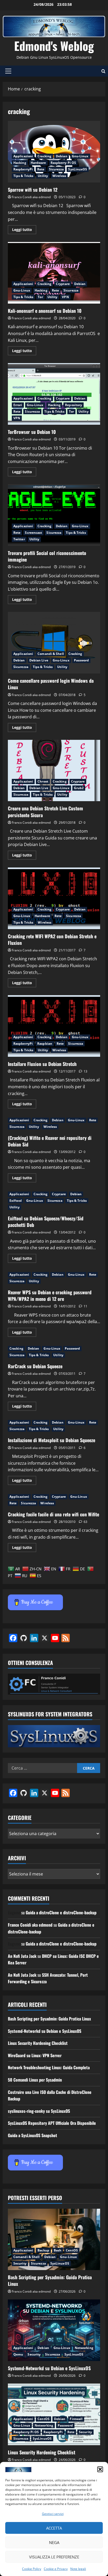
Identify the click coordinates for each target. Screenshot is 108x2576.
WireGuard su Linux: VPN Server (35, 2055)
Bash (58, 2250)
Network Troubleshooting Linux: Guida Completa (49, 2067)
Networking (84, 2348)
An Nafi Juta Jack (22, 1956)
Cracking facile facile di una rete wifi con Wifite (53, 1514)
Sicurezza (56, 169)
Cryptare (63, 284)
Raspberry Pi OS (63, 163)
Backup (43, 2250)
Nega (54, 2542)
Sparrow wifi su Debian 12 (54, 152)
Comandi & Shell (51, 654)
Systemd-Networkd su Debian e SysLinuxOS (45, 2031)
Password (82, 660)
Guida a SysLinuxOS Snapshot (33, 2135)
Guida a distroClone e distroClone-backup (61, 1912)
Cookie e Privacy (56, 2569)
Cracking (44, 156)
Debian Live (39, 660)
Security (20, 2263)
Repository (74, 405)
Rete (41, 169)
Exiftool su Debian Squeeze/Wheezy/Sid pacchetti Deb (46, 1222)
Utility (43, 176)
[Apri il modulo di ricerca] (103, 71)
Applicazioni (23, 156)
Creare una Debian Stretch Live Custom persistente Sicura (54, 771)
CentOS (72, 2250)
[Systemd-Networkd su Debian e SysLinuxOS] (54, 2330)
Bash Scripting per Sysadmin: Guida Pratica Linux (49, 2019)
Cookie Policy (32, 2569)
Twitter (19, 539)
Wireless (59, 176)
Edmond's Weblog (54, 46)
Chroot (43, 781)
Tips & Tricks (23, 176)
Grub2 (79, 788)
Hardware (38, 163)
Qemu (18, 2354)
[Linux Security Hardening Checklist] (54, 2414)
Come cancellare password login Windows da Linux (54, 643)
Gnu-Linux (80, 156)
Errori (18, 405)
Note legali (78, 2569)
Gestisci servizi (53, 2514)
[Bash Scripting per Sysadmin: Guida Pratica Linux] (54, 2240)
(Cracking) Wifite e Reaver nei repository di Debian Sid (50, 1141)
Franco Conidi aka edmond (31, 197)
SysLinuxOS (78, 169)
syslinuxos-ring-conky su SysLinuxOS (39, 2111)
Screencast (33, 533)
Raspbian (45, 1044)
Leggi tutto (24, 230)
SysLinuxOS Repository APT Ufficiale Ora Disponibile (52, 2123)
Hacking (20, 163)
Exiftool (16, 1201)
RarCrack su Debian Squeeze (35, 1366)
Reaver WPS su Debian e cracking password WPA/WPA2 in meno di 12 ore (50, 1295)
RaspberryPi (23, 169)
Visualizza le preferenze (54, 2557)
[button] (100, 2469)
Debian (62, 156)
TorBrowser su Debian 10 (54, 394)
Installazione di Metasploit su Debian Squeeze (52, 1440)
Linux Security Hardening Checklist (38, 2043)
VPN (65, 297)
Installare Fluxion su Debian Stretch (54, 1026)
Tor (40, 297)
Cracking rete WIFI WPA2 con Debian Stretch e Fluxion (54, 898)
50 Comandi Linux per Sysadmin (35, 2080)
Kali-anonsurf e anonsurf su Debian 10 (54, 273)
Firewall (76, 2419)
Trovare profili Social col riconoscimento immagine (54, 515)
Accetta (54, 2528)
